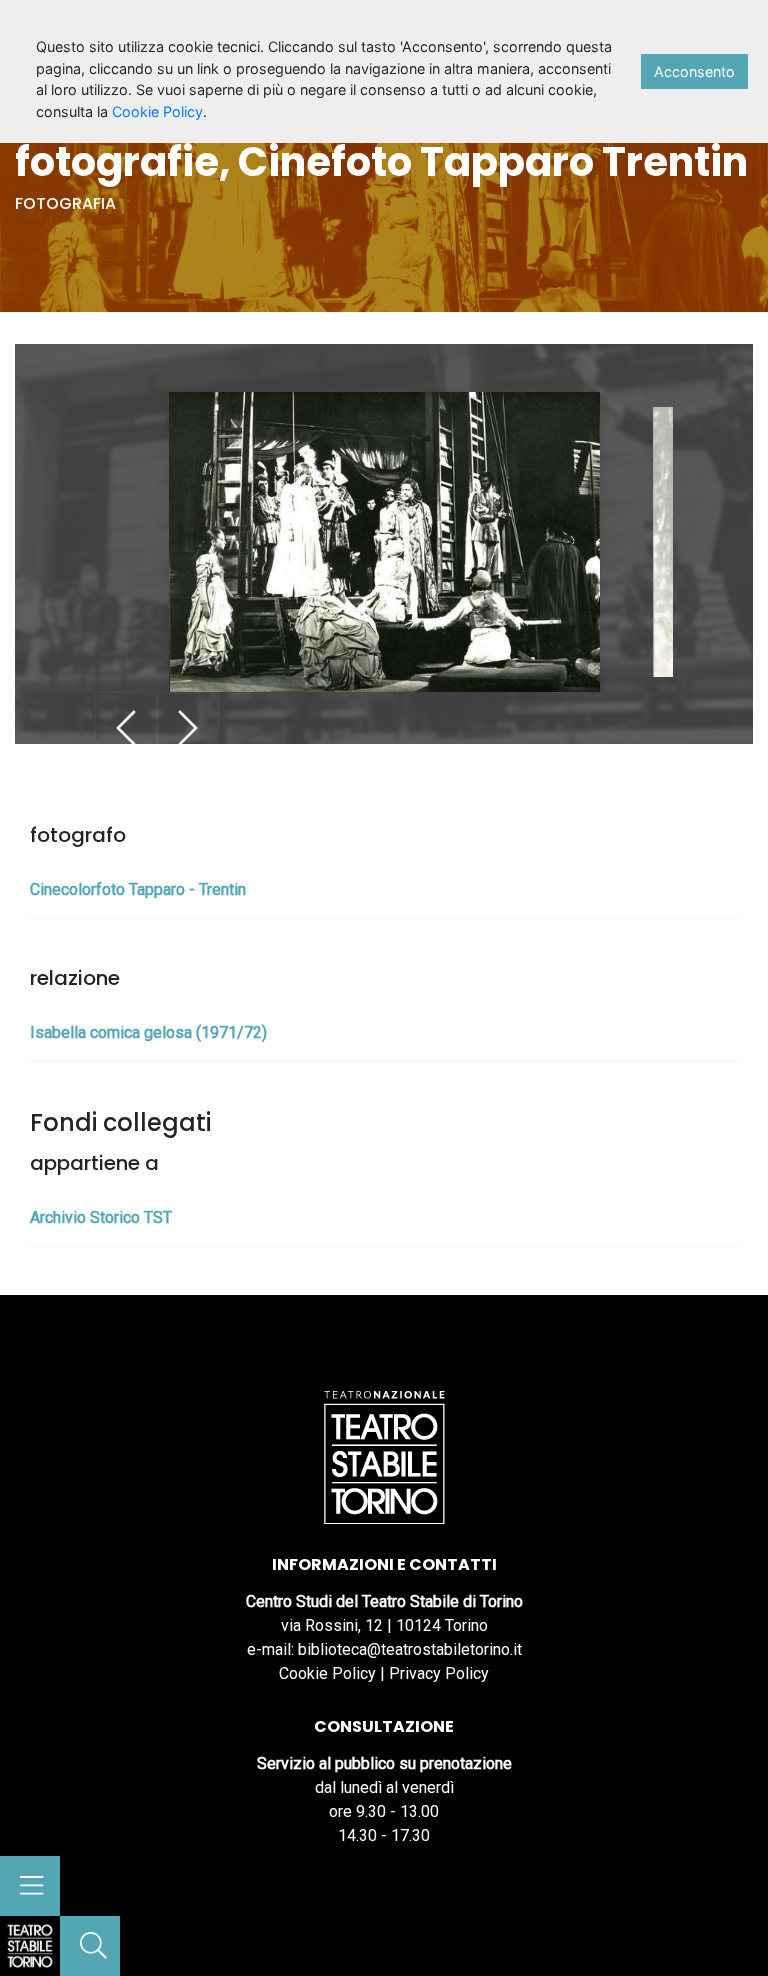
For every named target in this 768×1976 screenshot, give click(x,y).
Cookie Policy (327, 1673)
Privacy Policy (439, 1673)
